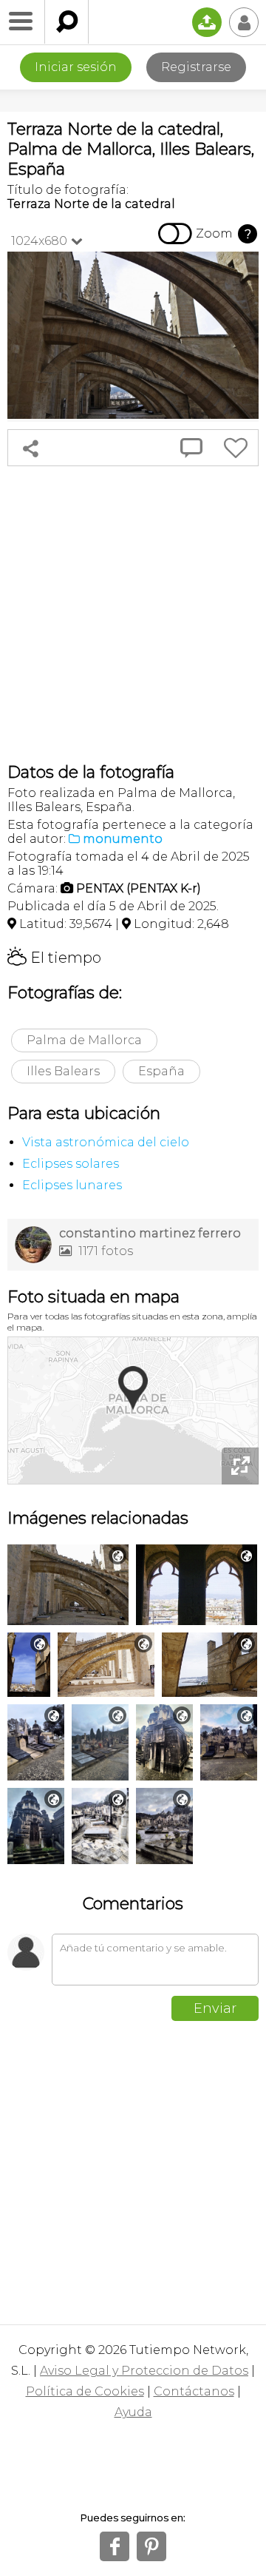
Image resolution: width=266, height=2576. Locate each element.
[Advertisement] (133, 614)
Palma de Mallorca (84, 1040)
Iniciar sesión (76, 67)
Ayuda (133, 2412)
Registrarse (196, 67)
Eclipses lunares (72, 1185)
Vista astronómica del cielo (106, 1142)
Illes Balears (63, 1071)
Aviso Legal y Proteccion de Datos (144, 2371)
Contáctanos (194, 2391)
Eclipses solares (71, 1164)
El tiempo (54, 958)
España (161, 1071)
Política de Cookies (85, 2391)
